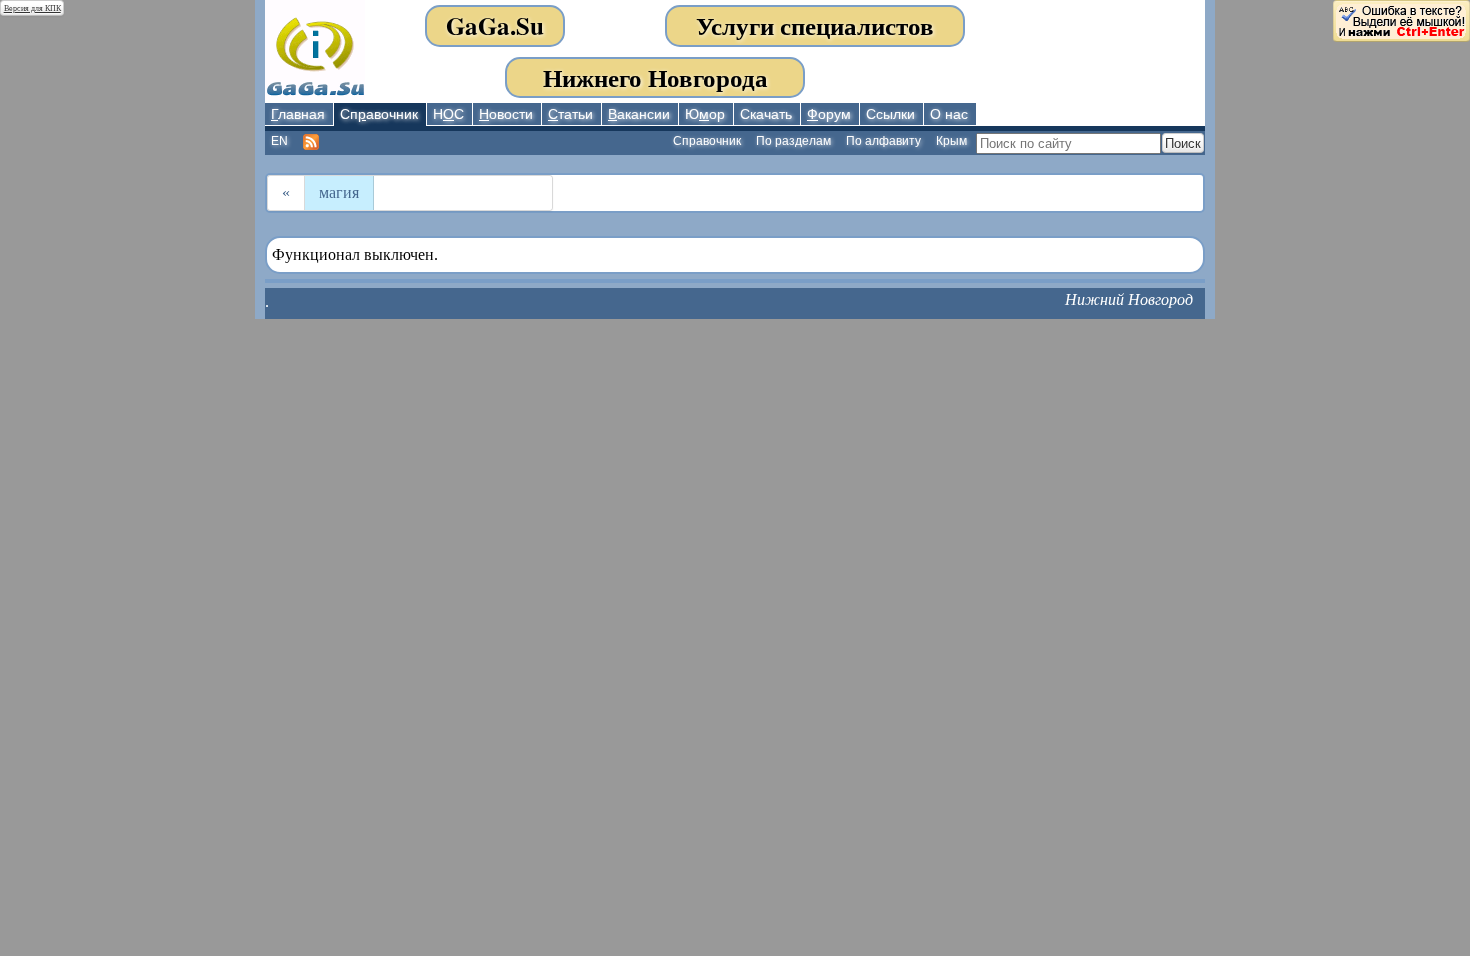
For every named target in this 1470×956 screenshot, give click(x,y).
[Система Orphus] (1401, 19)
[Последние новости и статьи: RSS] (312, 142)
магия (339, 192)
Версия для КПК (32, 8)
